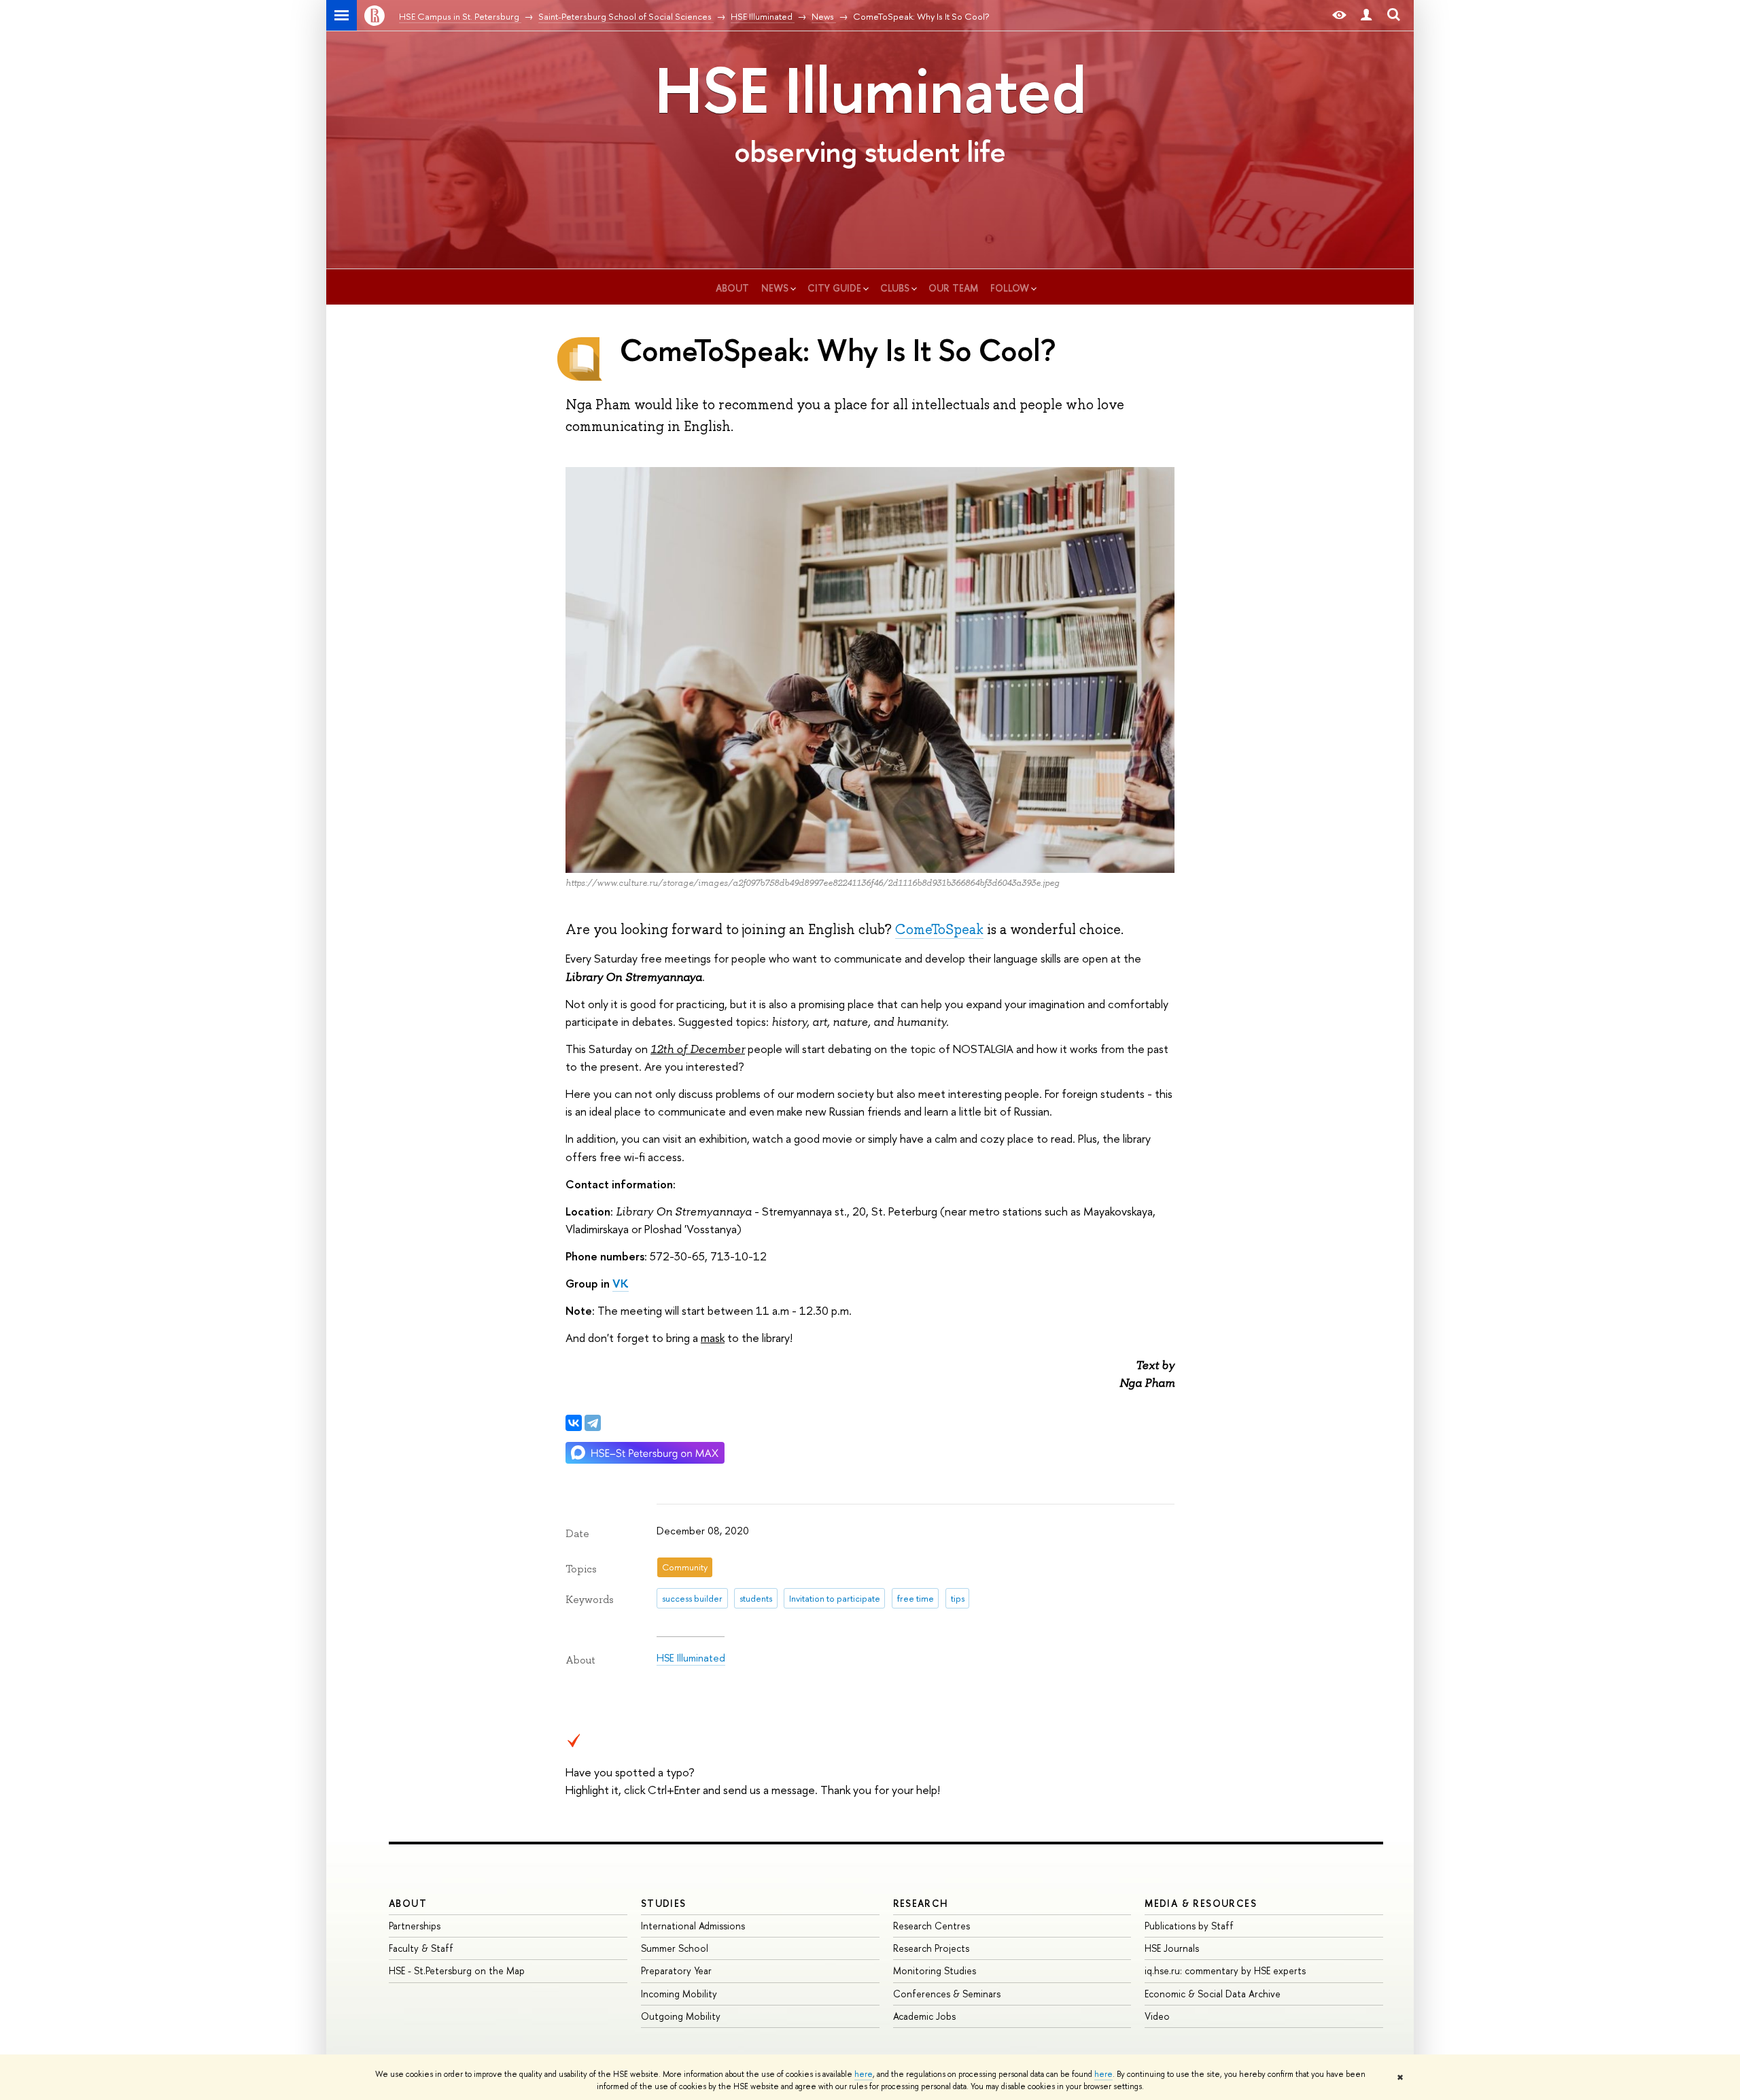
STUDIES (664, 1903)
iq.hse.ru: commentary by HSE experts (1225, 1970)
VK (621, 1283)
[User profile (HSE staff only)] (1366, 15)
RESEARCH (921, 1903)
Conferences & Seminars (947, 1994)
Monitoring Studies (935, 1970)
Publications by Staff (1189, 1926)
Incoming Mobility (679, 1994)
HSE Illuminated (870, 90)
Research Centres (932, 1926)
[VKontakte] (574, 1423)
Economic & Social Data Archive (1213, 1994)
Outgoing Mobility (681, 2016)
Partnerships (415, 1926)
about (732, 288)
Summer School (675, 1948)
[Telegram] (593, 1423)
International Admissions (693, 1926)
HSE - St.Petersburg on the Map (457, 1970)
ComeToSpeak (939, 929)
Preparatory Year (676, 1970)
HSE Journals (1172, 1948)
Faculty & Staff (421, 1948)
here (864, 2074)
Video (1157, 2016)
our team (953, 288)
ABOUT (408, 1903)
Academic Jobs (924, 2016)
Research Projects (931, 1948)
